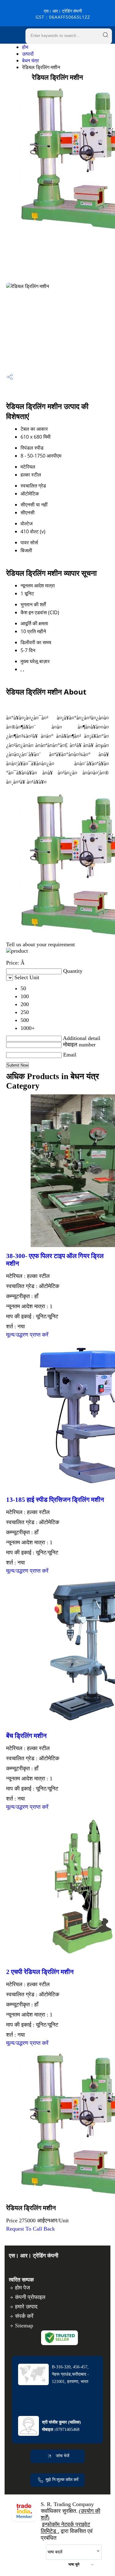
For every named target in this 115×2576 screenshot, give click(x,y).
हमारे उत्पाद (26, 2307)
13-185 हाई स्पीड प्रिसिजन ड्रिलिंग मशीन (55, 1500)
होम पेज (23, 2288)
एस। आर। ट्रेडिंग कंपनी (63, 14)
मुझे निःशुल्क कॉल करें (62, 2480)
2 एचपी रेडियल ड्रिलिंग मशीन (40, 1972)
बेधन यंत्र (31, 60)
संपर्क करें (24, 2316)
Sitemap (24, 2326)
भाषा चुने (74, 2564)
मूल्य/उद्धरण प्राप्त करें (27, 1335)
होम (25, 47)
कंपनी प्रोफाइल (30, 2297)
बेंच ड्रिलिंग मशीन (26, 1736)
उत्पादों (28, 54)
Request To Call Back (31, 2229)
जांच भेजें (62, 2456)
